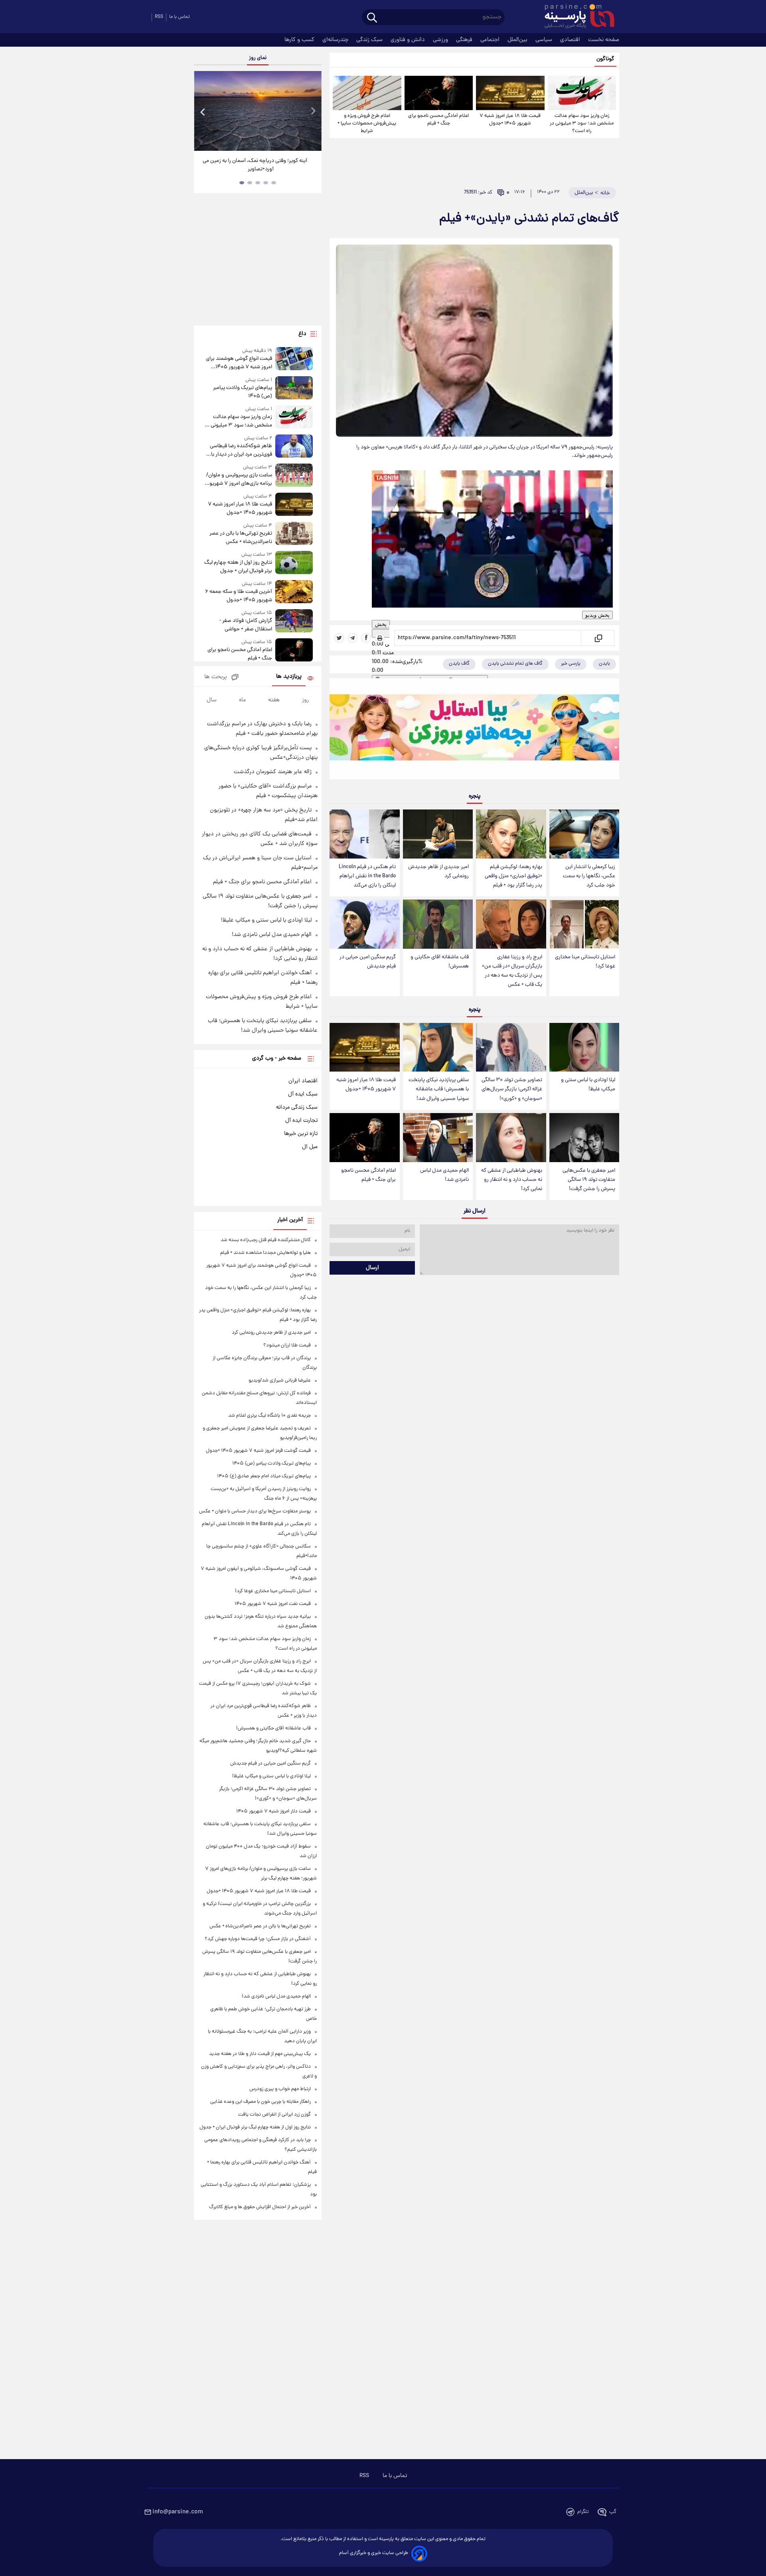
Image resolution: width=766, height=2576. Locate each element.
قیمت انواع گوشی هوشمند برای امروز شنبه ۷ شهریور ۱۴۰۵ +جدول (239, 363)
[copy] (598, 638)
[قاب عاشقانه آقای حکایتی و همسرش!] (438, 924)
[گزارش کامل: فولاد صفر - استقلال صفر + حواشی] (294, 621)
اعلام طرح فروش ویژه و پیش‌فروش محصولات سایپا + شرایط (367, 123)
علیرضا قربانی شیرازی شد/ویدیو (280, 1381)
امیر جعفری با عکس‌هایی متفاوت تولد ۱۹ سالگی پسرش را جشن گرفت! (589, 1180)
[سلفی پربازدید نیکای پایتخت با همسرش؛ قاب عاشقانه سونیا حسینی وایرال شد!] (438, 1047)
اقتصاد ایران (303, 1081)
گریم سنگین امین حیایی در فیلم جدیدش (368, 962)
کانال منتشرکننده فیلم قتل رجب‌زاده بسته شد (266, 1240)
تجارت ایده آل (301, 1121)
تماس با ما (180, 17)
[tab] (274, 183)
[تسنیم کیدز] (474, 730)
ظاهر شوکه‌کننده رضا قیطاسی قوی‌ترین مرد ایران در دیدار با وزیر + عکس (241, 450)
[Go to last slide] (203, 112)
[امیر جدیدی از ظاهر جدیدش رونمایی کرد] (438, 834)
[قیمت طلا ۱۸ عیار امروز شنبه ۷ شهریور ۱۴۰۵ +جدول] (510, 93)
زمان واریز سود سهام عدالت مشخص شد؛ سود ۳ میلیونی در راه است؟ (582, 123)
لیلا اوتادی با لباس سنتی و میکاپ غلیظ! (588, 1085)
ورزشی (441, 40)
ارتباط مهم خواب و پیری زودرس (280, 2089)
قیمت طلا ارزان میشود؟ (287, 1345)
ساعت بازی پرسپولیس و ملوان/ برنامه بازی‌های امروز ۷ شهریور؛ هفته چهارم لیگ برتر (239, 480)
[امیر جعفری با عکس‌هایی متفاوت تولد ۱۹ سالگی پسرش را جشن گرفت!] (584, 1138)
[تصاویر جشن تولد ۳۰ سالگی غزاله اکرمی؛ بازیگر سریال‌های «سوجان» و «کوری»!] (511, 1047)
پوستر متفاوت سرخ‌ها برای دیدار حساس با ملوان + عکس (255, 1511)
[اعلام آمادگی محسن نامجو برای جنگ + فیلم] (439, 93)
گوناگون (605, 59)
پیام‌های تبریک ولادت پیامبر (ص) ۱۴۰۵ (243, 392)
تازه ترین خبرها (301, 1134)
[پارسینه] (575, 17)
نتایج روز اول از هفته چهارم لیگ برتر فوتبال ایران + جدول (238, 567)
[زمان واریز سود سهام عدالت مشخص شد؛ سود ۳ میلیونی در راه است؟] (582, 93)
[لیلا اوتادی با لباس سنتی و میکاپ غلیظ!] (584, 1047)
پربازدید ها (289, 677)
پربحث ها (216, 677)
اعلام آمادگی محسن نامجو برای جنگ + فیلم (438, 120)
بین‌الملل (518, 40)
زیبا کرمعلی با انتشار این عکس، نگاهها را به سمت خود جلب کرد (589, 876)
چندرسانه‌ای (336, 40)
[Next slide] (313, 112)
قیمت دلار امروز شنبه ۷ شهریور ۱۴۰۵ (273, 1811)
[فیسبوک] (366, 638)
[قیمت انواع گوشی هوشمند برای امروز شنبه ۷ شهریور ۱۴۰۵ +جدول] (294, 359)
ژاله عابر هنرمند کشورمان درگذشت (273, 772)
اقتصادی (571, 40)
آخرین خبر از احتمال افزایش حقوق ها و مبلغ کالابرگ (260, 2207)
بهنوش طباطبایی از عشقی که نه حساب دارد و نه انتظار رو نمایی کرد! (512, 1180)
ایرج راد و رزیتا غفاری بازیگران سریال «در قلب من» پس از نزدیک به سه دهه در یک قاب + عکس (512, 971)
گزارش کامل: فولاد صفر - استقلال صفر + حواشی (246, 625)
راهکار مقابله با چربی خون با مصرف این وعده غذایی (261, 2102)
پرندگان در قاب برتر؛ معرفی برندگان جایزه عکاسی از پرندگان (255, 165)
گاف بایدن (459, 664)
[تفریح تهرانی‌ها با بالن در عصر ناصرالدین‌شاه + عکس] (294, 534)
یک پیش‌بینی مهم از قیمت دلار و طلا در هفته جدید (260, 2054)
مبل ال (310, 1147)
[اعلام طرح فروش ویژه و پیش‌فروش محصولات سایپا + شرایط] (367, 93)
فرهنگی (465, 40)
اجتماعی (491, 40)
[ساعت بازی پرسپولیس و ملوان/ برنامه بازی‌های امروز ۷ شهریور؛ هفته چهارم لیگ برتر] (294, 476)
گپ (613, 2512)
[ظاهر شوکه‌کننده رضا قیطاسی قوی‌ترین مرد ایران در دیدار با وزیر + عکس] (294, 447)
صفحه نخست (604, 40)
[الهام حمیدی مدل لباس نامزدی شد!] (438, 1138)
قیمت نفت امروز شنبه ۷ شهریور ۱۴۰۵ (273, 1604)
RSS (159, 17)
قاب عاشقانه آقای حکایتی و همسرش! (440, 962)
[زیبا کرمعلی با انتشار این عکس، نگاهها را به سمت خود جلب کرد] (584, 834)
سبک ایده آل (303, 1094)
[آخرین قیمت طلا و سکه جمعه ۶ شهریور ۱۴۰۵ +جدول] (294, 592)
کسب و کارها (300, 40)
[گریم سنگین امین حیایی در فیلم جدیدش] (364, 924)
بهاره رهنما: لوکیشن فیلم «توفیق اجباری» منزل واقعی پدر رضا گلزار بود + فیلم (513, 876)
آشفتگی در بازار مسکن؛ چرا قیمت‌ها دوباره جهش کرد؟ (258, 1939)
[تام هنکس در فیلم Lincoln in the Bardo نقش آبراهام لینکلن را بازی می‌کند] (364, 834)
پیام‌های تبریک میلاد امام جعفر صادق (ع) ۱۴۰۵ (264, 1476)
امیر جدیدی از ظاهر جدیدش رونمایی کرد (438, 872)
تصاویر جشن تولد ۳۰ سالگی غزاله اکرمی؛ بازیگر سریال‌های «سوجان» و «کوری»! (512, 1089)
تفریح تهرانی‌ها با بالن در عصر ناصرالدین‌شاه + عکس (241, 538)
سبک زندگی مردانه (297, 1107)
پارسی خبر (571, 664)
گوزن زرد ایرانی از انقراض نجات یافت (274, 2115)
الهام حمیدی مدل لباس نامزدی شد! (444, 1175)
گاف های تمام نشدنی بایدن (515, 664)
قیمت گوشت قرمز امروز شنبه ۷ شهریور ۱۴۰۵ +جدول (258, 1451)
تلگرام (583, 2512)
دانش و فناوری (409, 40)
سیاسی (545, 40)
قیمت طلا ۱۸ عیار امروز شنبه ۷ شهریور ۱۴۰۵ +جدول (510, 120)
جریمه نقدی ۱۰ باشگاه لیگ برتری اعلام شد (269, 1416)
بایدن (604, 664)
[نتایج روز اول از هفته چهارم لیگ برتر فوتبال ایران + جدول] (294, 563)
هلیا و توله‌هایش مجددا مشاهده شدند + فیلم (266, 1253)
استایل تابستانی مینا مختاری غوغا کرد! (585, 962)
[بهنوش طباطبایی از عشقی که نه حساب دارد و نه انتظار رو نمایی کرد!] (511, 1138)
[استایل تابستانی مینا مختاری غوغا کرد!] (584, 924)
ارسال (372, 1268)
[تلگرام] (353, 638)
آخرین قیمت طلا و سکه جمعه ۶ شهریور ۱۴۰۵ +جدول (239, 596)
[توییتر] (339, 638)
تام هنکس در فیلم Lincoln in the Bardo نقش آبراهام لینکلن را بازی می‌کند (367, 876)
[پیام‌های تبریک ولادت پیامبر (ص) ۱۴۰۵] (294, 388)
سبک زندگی (370, 40)
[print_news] (380, 638)
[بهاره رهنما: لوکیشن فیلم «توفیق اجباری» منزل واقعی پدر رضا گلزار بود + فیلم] (511, 834)
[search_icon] (372, 18)
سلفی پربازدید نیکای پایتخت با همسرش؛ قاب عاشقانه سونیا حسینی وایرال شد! (439, 1089)
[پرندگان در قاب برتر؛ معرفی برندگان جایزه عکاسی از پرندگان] (258, 111)
